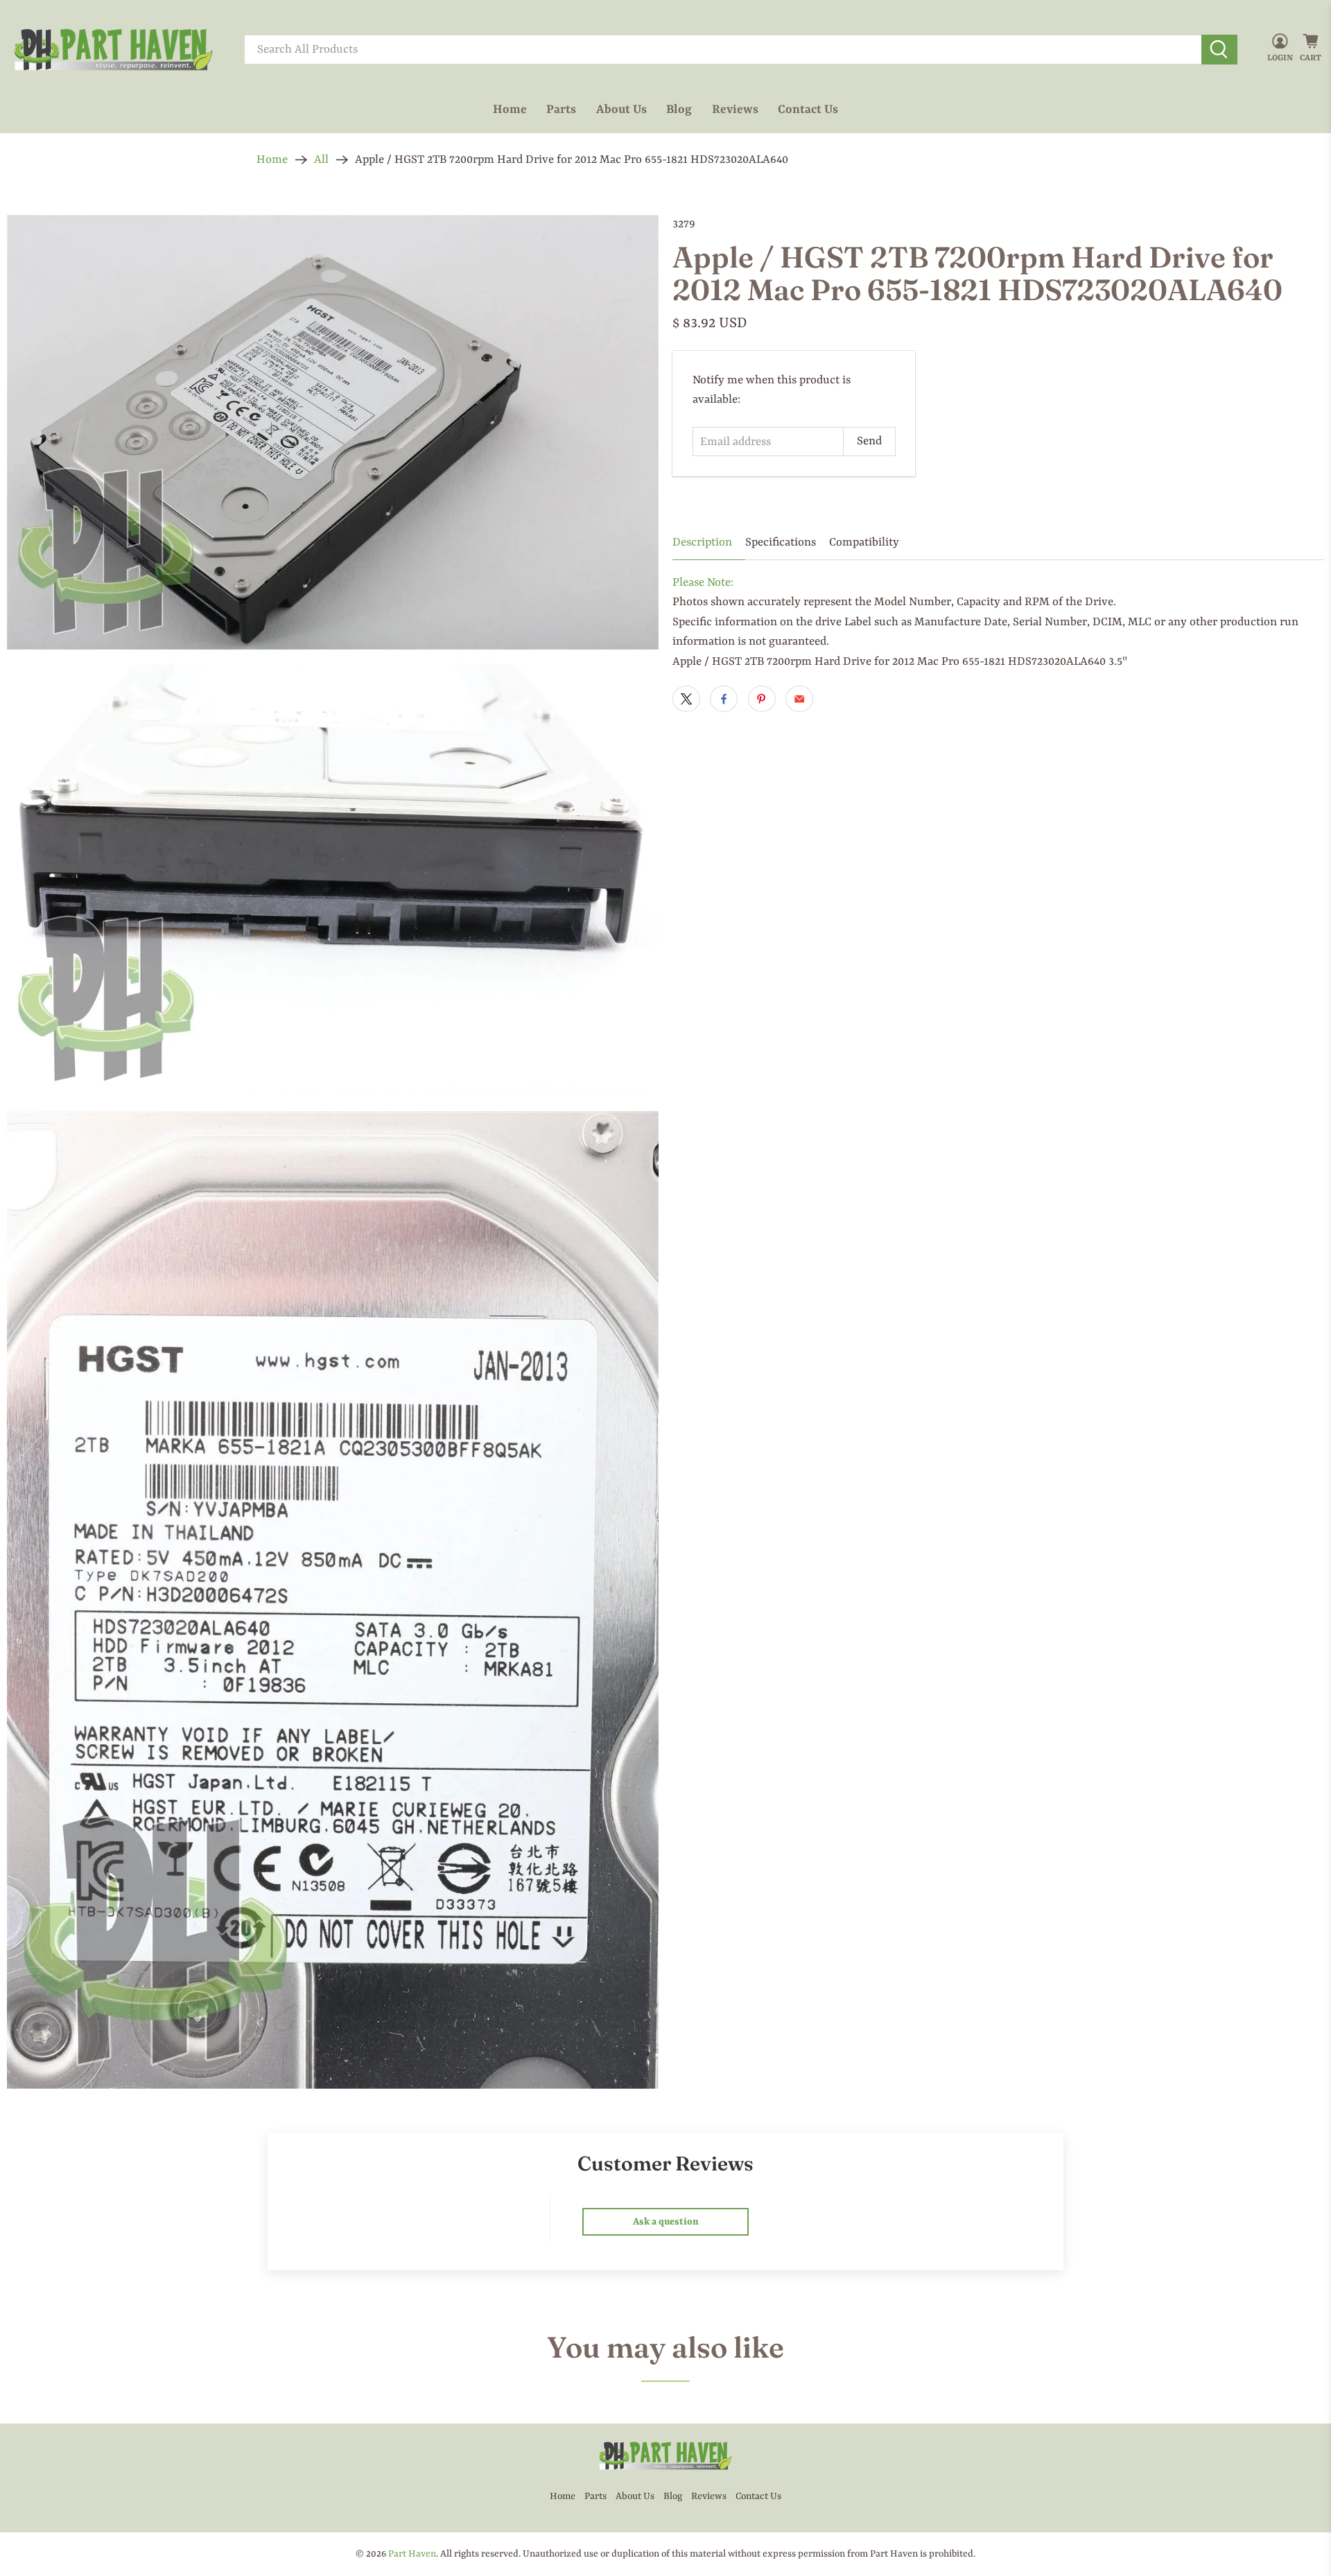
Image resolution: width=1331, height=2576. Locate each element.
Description (702, 542)
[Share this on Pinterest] (762, 699)
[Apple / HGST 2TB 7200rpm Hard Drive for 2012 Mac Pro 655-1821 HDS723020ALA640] (333, 432)
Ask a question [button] (666, 2222)
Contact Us (808, 110)
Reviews (735, 110)
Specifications (781, 542)
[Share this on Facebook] (724, 699)
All (321, 160)
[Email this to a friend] (799, 699)
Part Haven (412, 2554)
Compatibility (864, 542)
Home (510, 110)
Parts (561, 110)
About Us (621, 110)
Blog (679, 110)
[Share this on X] (686, 699)
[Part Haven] (114, 50)
